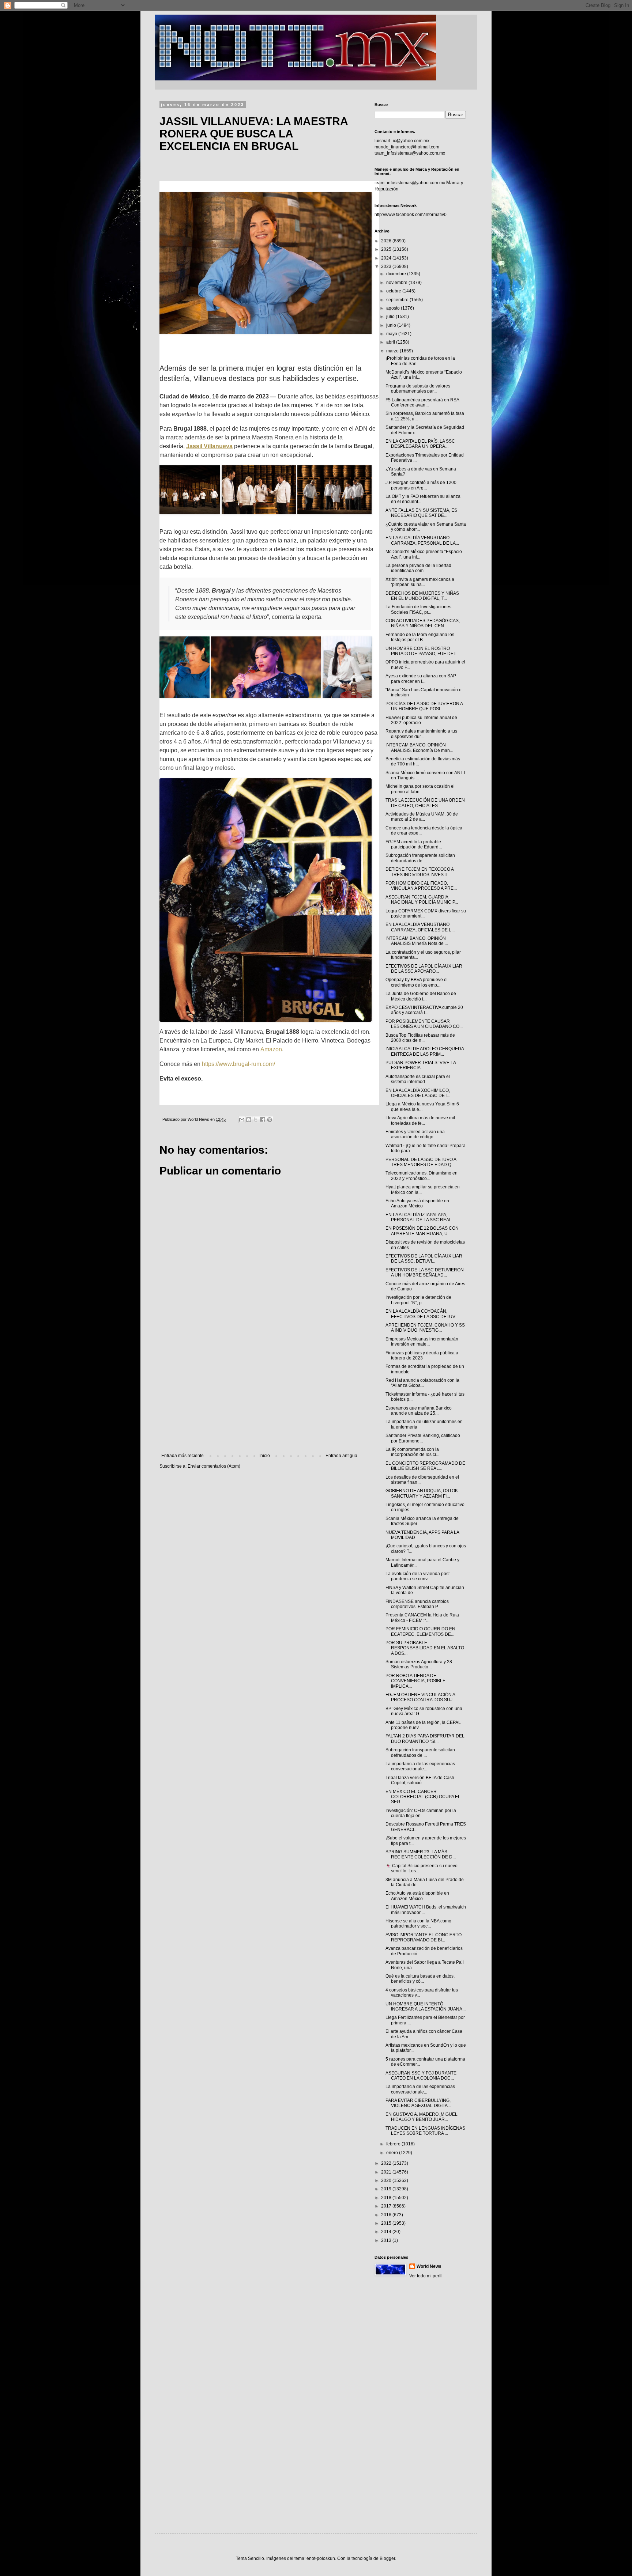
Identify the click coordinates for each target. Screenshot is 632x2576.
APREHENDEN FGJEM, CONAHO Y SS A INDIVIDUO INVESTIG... (425, 1328)
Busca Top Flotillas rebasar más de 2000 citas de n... (420, 1038)
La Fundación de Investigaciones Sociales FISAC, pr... (418, 609)
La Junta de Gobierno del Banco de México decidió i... (421, 996)
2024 (387, 258)
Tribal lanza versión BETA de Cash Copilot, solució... (420, 1780)
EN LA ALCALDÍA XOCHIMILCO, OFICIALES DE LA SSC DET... (418, 1093)
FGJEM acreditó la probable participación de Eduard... (414, 844)
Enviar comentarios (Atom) (214, 1466)
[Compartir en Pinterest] (270, 1120)
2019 (387, 2189)
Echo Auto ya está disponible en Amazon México (417, 1203)
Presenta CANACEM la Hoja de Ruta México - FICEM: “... (422, 1618)
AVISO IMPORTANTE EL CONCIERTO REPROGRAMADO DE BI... (424, 1937)
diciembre (397, 274)
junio (392, 325)
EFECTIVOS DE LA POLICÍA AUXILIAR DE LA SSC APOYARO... (424, 969)
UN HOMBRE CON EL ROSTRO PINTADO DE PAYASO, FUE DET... (422, 651)
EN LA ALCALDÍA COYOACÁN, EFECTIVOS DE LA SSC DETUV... (422, 1314)
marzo (393, 351)
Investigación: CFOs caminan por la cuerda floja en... (421, 1813)
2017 (387, 2206)
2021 (387, 2172)
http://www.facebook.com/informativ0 (411, 215)
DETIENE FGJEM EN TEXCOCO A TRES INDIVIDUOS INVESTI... (420, 872)
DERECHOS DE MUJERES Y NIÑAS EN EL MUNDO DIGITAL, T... (422, 596)
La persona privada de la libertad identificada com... (418, 568)
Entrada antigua (341, 1456)
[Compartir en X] (256, 1120)
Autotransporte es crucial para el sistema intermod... (418, 1079)
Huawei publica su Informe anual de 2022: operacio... (421, 720)
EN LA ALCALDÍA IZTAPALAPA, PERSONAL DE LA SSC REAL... (420, 1217)
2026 (387, 241)
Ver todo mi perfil (426, 2276)
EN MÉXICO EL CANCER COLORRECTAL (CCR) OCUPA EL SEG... (423, 1797)
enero (393, 2153)
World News (429, 2266)
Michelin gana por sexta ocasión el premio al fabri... (420, 789)
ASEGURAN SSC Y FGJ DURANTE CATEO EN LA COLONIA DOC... (421, 2076)
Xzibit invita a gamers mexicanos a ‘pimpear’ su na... (420, 582)
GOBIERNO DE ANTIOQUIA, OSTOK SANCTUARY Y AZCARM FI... (422, 1493)
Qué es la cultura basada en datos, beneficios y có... (420, 1979)
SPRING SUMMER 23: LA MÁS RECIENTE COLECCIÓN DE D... (421, 1854)
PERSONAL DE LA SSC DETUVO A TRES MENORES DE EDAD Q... (421, 1162)
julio (391, 317)
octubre (394, 291)
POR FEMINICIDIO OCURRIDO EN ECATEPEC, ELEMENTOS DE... (420, 1631)
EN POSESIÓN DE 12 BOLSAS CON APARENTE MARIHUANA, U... (422, 1231)
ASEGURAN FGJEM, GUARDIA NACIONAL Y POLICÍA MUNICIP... (422, 900)
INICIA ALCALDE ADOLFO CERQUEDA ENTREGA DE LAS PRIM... (425, 1051)
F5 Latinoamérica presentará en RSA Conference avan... (422, 402)
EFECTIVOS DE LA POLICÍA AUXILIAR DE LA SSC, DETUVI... (424, 1259)
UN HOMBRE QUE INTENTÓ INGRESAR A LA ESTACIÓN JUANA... (426, 2006)
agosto (394, 308)
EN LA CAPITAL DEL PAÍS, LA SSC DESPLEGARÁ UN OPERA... (420, 444)
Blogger (387, 2558)
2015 (387, 2223)
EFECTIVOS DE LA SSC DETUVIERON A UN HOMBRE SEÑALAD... (425, 1272)
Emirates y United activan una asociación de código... (415, 1134)
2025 (387, 249)
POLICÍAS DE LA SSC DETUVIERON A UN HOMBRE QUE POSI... (424, 706)
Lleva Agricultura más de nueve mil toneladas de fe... (420, 1120)
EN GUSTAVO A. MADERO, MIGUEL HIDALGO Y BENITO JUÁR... (422, 2117)
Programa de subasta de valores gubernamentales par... (418, 389)
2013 (387, 2240)
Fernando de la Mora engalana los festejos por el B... (420, 637)
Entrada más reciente (183, 1456)
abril (391, 342)
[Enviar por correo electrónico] (242, 1120)
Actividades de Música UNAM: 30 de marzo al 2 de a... (422, 817)
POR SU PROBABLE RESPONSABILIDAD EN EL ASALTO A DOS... (425, 1648)
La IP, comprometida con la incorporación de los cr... (412, 1452)
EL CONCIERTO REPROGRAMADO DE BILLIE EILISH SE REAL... (425, 1466)
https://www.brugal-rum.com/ (238, 1064)
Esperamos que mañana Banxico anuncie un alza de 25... (419, 1411)
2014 (387, 2232)
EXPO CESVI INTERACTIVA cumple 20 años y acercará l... (424, 1010)
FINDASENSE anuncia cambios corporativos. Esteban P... (417, 1604)
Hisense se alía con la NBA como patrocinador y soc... (418, 1924)
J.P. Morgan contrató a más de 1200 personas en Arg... (421, 485)
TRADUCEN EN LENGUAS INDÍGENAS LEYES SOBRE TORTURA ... (425, 2131)
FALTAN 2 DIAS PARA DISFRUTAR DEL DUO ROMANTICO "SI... (425, 1739)
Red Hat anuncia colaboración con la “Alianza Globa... (422, 1383)
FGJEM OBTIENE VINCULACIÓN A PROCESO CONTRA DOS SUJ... (421, 1697)
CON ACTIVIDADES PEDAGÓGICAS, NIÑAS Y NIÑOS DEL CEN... (423, 623)
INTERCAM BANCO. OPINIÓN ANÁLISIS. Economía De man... (419, 748)
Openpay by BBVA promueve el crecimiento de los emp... (417, 982)
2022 (387, 2163)
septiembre (398, 300)
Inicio (265, 1456)
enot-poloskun (321, 2558)
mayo (392, 334)
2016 (387, 2215)
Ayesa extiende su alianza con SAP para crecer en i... (421, 678)
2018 (387, 2198)
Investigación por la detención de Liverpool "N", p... (418, 1300)
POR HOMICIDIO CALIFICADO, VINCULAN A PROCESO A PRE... (421, 886)
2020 (387, 2180)
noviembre (397, 283)
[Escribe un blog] (249, 1120)
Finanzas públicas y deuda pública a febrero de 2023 (422, 1355)
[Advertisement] (259, 1393)
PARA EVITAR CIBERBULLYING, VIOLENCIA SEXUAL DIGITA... (418, 2103)
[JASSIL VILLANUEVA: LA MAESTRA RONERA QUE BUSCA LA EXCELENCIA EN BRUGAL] (269, 263)
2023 (387, 266)
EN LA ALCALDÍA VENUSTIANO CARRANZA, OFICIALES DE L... (420, 927)
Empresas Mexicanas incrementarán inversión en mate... (422, 1342)
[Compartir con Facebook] (263, 1120)
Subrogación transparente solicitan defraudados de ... (420, 858)
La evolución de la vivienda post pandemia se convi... (417, 1576)
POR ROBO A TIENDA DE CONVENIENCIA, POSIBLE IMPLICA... (415, 1681)
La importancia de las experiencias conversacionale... (420, 1766)
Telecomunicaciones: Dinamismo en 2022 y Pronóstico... (422, 1176)
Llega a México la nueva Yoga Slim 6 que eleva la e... (422, 1107)
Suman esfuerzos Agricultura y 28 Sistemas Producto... (419, 1664)
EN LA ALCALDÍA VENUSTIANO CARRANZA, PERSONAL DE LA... (422, 540)
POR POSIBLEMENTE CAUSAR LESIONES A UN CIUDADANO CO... (424, 1024)
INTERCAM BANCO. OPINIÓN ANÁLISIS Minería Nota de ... (417, 941)
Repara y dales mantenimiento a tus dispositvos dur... (421, 734)
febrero (394, 2144)
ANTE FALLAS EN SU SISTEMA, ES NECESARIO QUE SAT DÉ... (421, 513)
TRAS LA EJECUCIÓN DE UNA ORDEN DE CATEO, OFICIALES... (425, 803)
